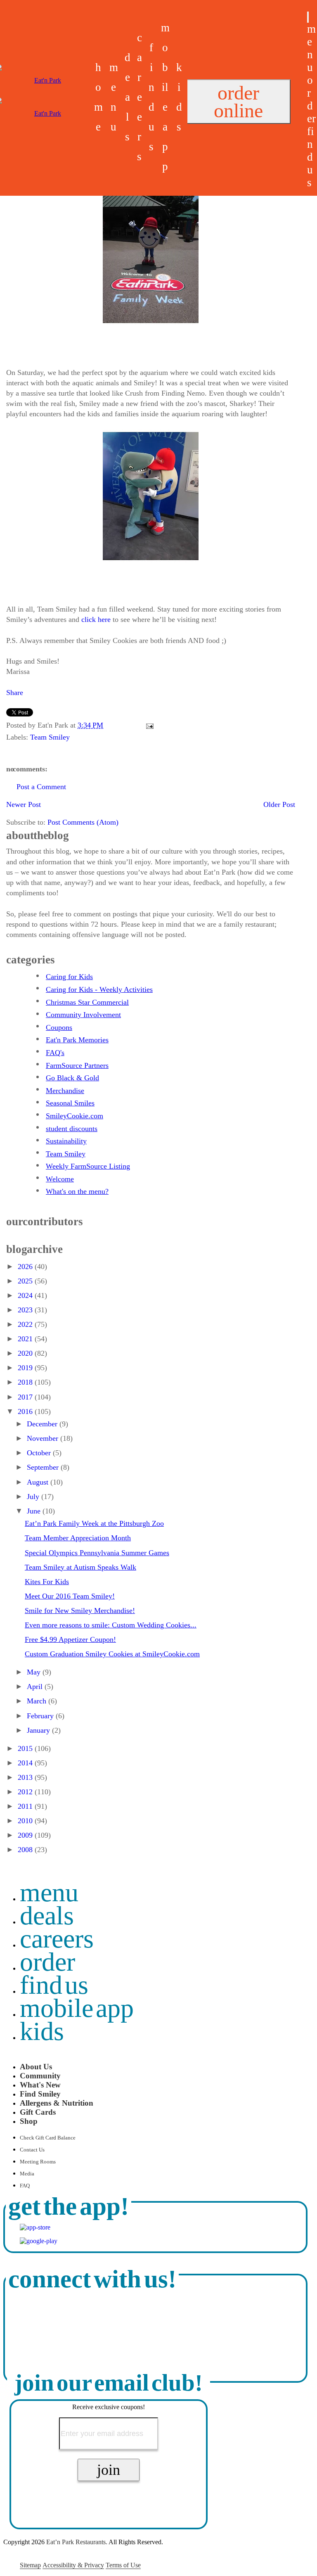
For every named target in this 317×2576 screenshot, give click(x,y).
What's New (40, 2085)
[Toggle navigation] (308, 17)
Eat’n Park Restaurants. (77, 2542)
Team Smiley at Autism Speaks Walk (80, 1567)
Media (27, 2174)
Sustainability (66, 1141)
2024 (26, 1295)
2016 (26, 1411)
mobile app (77, 2008)
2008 (26, 1850)
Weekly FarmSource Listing (88, 1166)
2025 (26, 1281)
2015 (26, 1748)
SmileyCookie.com (75, 1116)
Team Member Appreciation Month (78, 1538)
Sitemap (30, 2565)
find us (311, 157)
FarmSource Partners (77, 1065)
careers (140, 97)
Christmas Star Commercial (87, 1002)
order (311, 99)
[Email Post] (148, 725)
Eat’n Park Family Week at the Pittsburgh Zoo (94, 1523)
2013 (26, 1777)
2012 (26, 1792)
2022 (26, 1324)
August (39, 1482)
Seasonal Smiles (70, 1103)
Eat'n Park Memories (77, 1040)
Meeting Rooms (38, 2162)
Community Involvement (83, 1015)
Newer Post (24, 804)
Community (40, 2076)
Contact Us (32, 2150)
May (35, 1672)
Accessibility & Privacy (73, 2565)
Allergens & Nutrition (57, 2103)
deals (128, 97)
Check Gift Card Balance (48, 2138)
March (38, 1701)
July (34, 1497)
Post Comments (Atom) (83, 822)
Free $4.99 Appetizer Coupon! (70, 1639)
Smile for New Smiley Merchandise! (80, 1611)
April (36, 1686)
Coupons (59, 1027)
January (39, 1730)
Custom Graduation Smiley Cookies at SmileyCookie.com (112, 1654)
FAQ (25, 2186)
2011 (26, 1806)
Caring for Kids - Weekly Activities (99, 989)
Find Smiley (40, 2094)
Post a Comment (41, 787)
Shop (29, 2121)
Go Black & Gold (72, 1078)
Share (15, 693)
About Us (36, 2067)
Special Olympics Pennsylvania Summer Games (97, 1553)
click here (96, 619)
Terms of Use (123, 2565)
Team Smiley (50, 737)
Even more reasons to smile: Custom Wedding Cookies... (111, 1625)
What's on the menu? (77, 1191)
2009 (26, 1835)
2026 (26, 1267)
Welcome (60, 1179)
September (44, 1467)
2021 (26, 1339)
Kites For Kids (47, 1582)
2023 (26, 1310)
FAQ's (55, 1053)
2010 (26, 1821)
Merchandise (65, 1091)
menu (311, 48)
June (35, 1511)
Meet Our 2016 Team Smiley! (70, 1596)
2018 (26, 1382)
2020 (26, 1353)
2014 (26, 1763)
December (43, 1424)
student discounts (72, 1129)
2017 (26, 1397)
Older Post (279, 804)
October (40, 1453)
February (41, 1716)
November (44, 1438)
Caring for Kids (69, 977)
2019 (26, 1368)
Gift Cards (38, 2112)
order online (238, 102)
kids (42, 2031)
